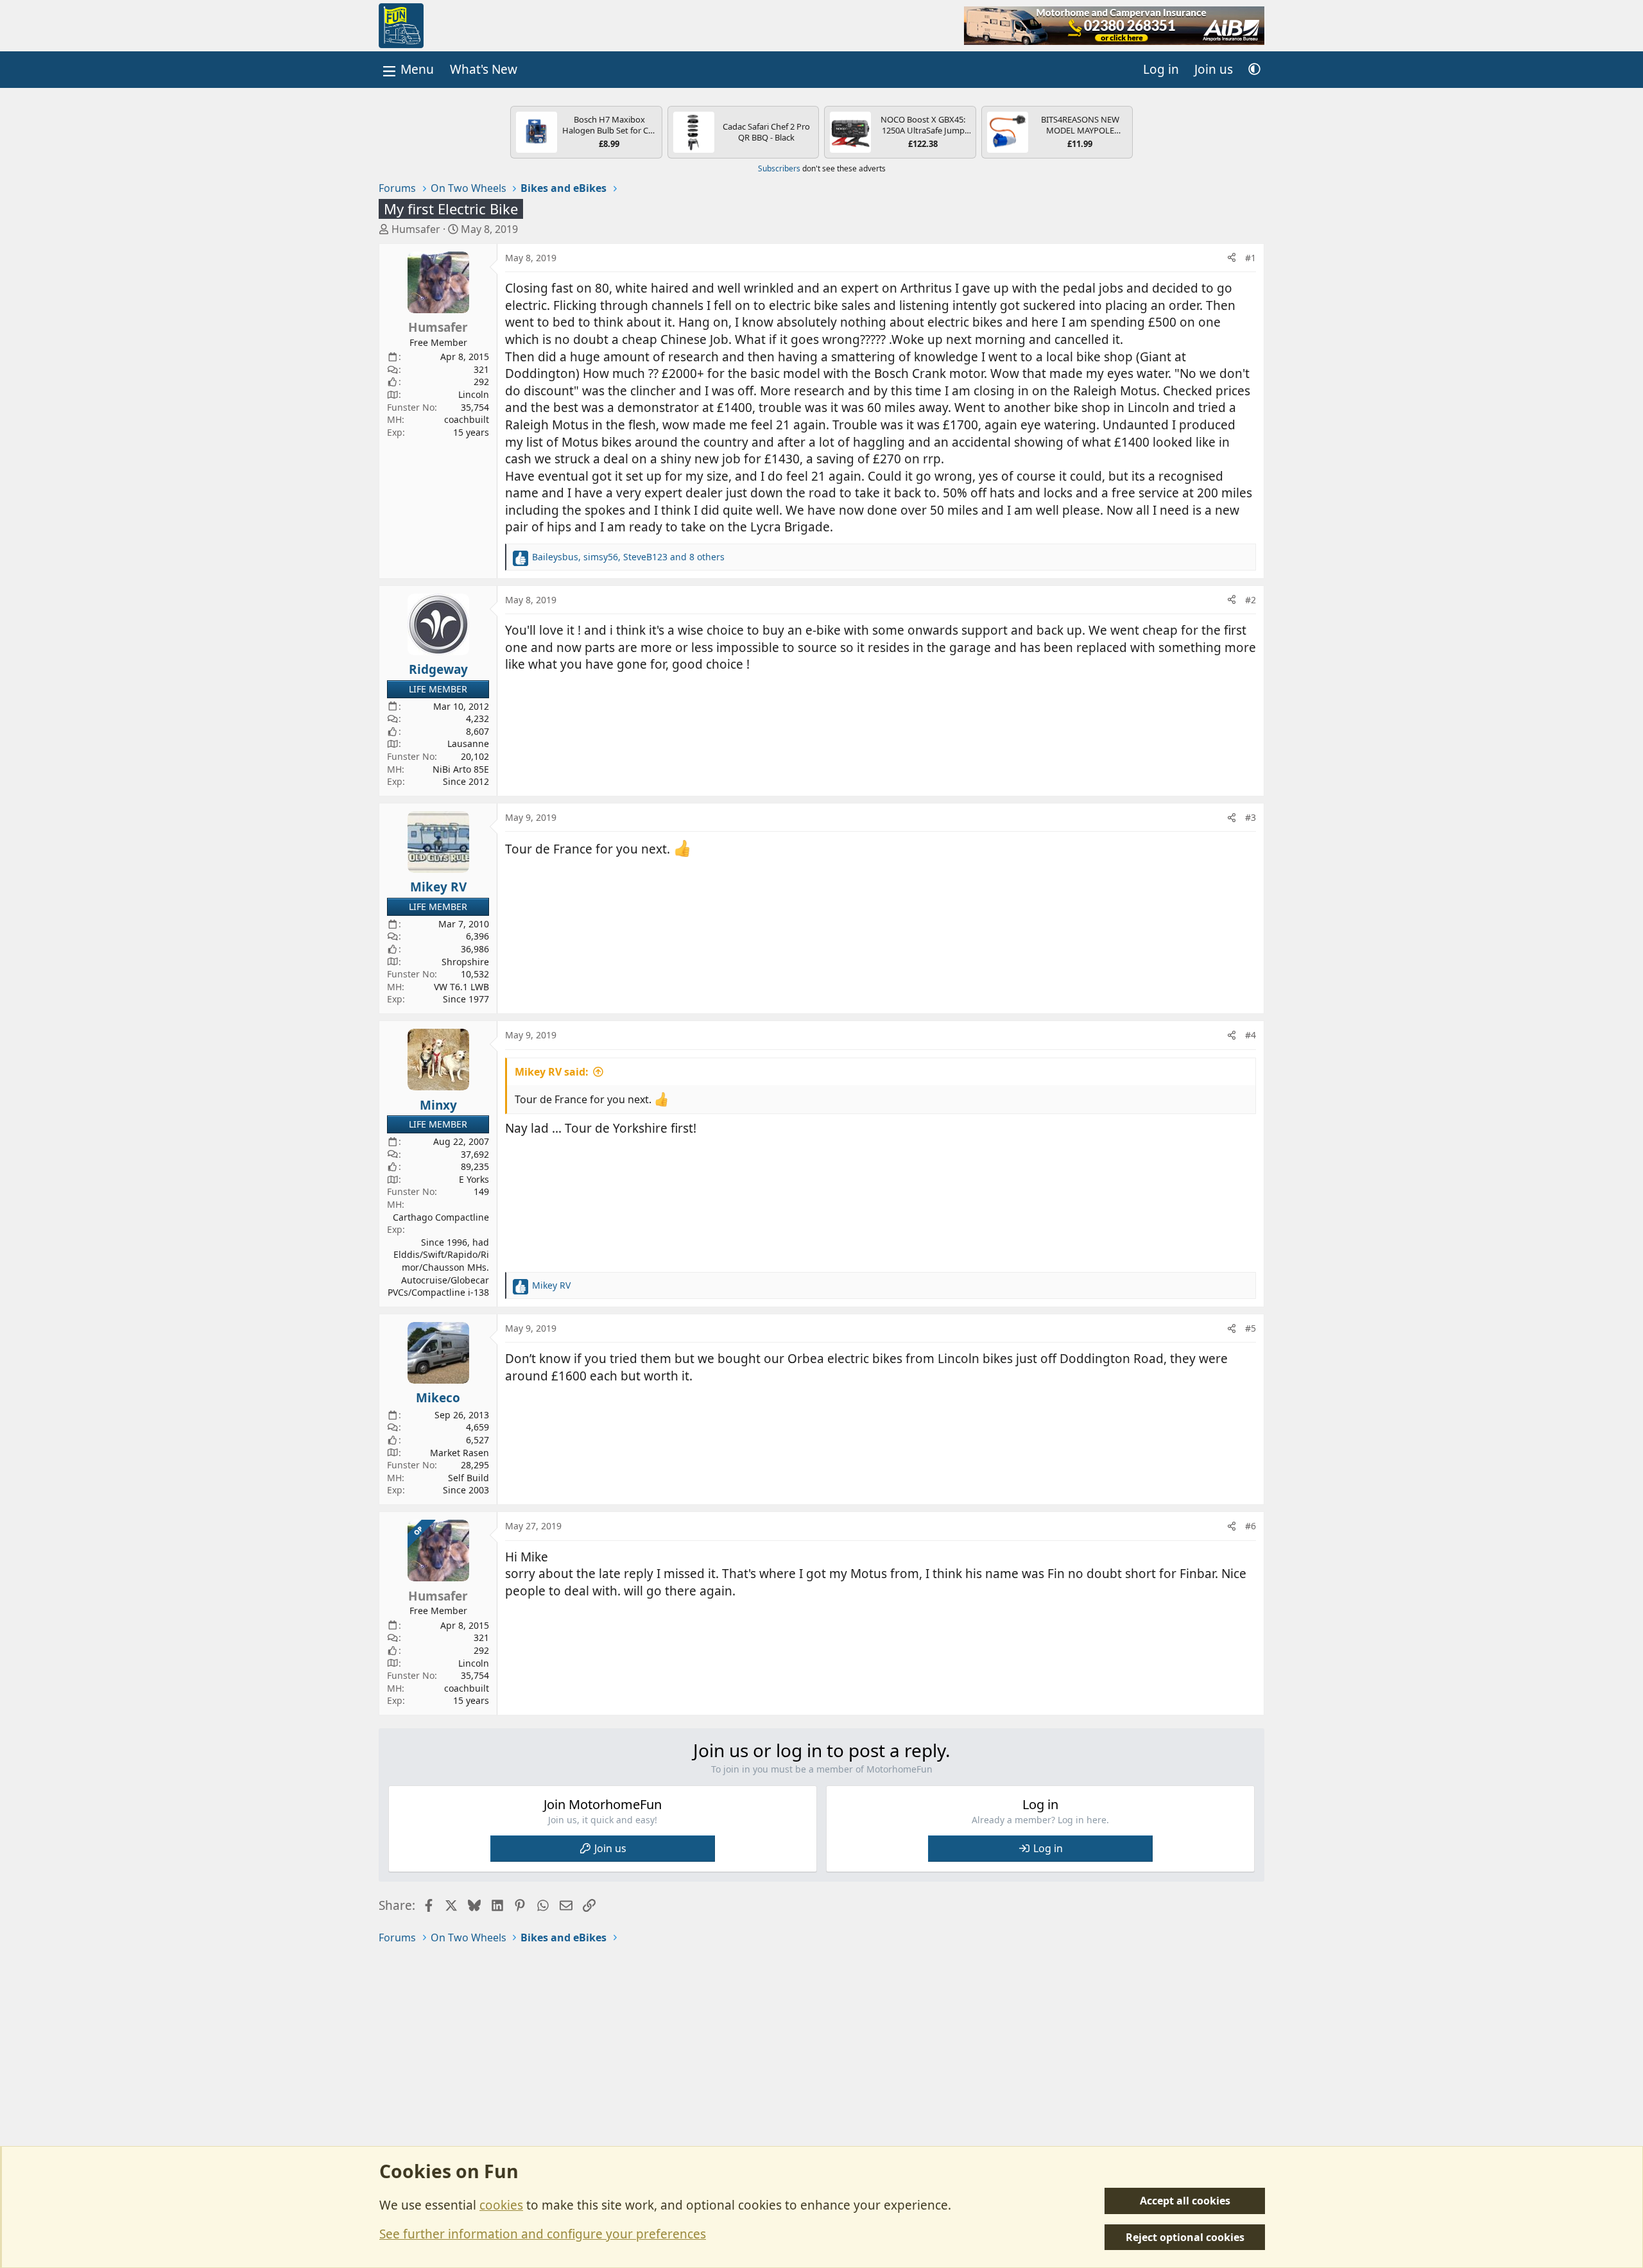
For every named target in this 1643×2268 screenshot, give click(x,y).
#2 (1251, 600)
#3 (1251, 817)
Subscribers (779, 168)
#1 (1251, 258)
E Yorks (474, 1179)
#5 (1251, 1328)
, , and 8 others (628, 557)
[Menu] (407, 70)
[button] (1254, 70)
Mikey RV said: (552, 1072)
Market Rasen (460, 1453)
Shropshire (465, 962)
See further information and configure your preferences (543, 2234)
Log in (1048, 1848)
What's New (484, 69)
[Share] (1232, 258)
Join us (610, 1848)
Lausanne (468, 743)
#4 (1251, 1035)
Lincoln (474, 394)
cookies (501, 2205)
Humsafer (416, 229)
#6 (1251, 1526)
